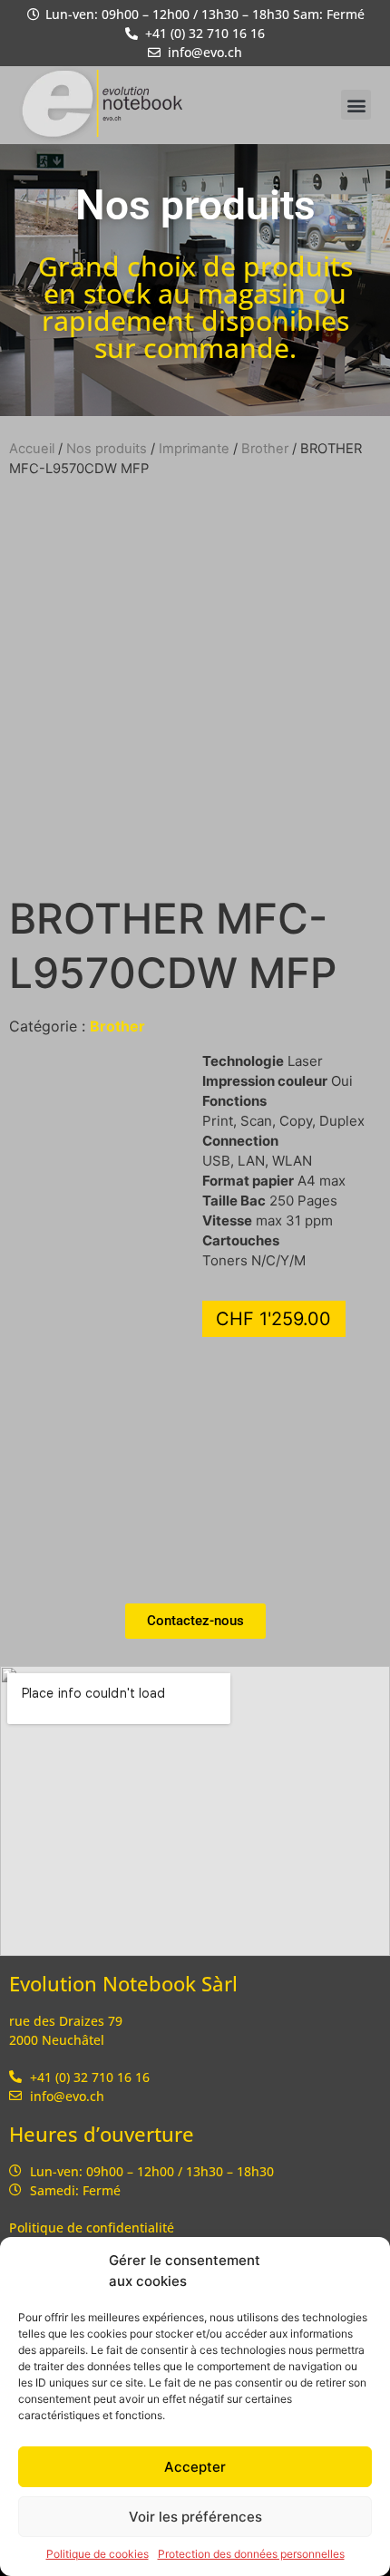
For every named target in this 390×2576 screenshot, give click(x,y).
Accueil (32, 449)
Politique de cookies (97, 2554)
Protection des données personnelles (251, 2554)
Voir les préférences (195, 2517)
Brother (265, 449)
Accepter (195, 2467)
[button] (356, 105)
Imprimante (194, 449)
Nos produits (107, 449)
